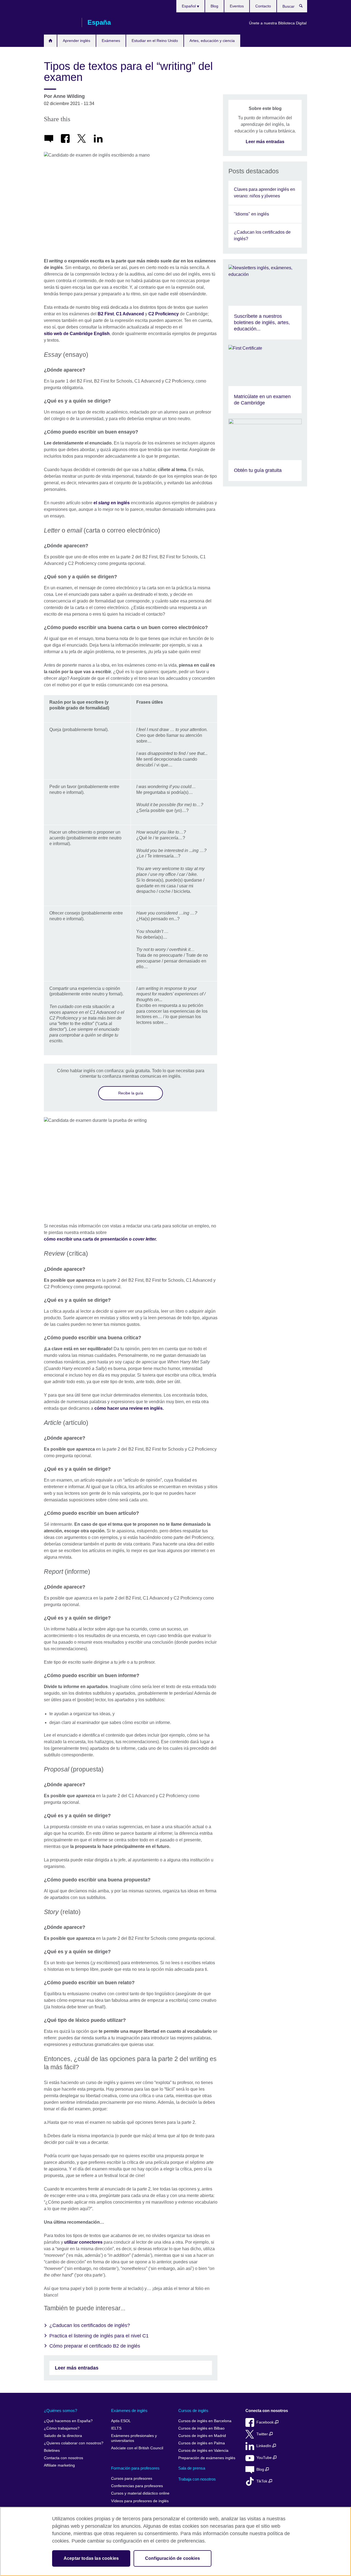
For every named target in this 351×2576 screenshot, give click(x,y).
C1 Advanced (130, 314)
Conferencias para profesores (137, 2486)
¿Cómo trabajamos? (62, 2428)
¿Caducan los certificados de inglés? (90, 2325)
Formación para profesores (135, 2468)
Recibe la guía (131, 1093)
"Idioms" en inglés (251, 214)
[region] (175, 2541)
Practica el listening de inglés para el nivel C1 (99, 2336)
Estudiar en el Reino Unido (155, 41)
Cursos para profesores (132, 2479)
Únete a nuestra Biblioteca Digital (278, 23)
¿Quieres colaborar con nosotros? (74, 2443)
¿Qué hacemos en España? (68, 2421)
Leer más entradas (77, 2368)
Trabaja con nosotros (197, 2479)
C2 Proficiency (164, 314)
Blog (214, 6)
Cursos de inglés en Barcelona (205, 2421)
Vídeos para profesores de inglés (140, 2501)
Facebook (266, 2422)
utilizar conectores (83, 2242)
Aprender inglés (77, 41)
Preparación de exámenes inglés (207, 2458)
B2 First (106, 314)
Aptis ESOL (121, 2421)
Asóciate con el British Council (137, 2448)
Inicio (50, 41)
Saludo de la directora (63, 2436)
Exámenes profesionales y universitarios (134, 2438)
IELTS (116, 2428)
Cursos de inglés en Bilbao (201, 2428)
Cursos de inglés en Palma (202, 2443)
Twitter (263, 2434)
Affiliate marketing (59, 2465)
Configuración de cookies (172, 2558)
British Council (60, 22)
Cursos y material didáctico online (140, 2493)
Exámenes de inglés (129, 2411)
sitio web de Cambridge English (77, 334)
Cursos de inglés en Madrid (202, 2436)
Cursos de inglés (193, 2411)
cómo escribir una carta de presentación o (100, 1239)
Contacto (263, 6)
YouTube (265, 2458)
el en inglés (112, 503)
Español (189, 6)
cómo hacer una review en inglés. (129, 1408)
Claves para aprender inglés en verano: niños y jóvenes (264, 193)
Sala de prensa (192, 2468)
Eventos (237, 6)
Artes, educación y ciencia (212, 41)
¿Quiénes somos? (60, 2411)
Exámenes (111, 41)
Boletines (52, 2451)
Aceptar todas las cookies (91, 2558)
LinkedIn (264, 2446)
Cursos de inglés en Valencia (203, 2451)
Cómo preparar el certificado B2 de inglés (95, 2346)
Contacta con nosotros (63, 2458)
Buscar (304, 7)
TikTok (262, 2481)
